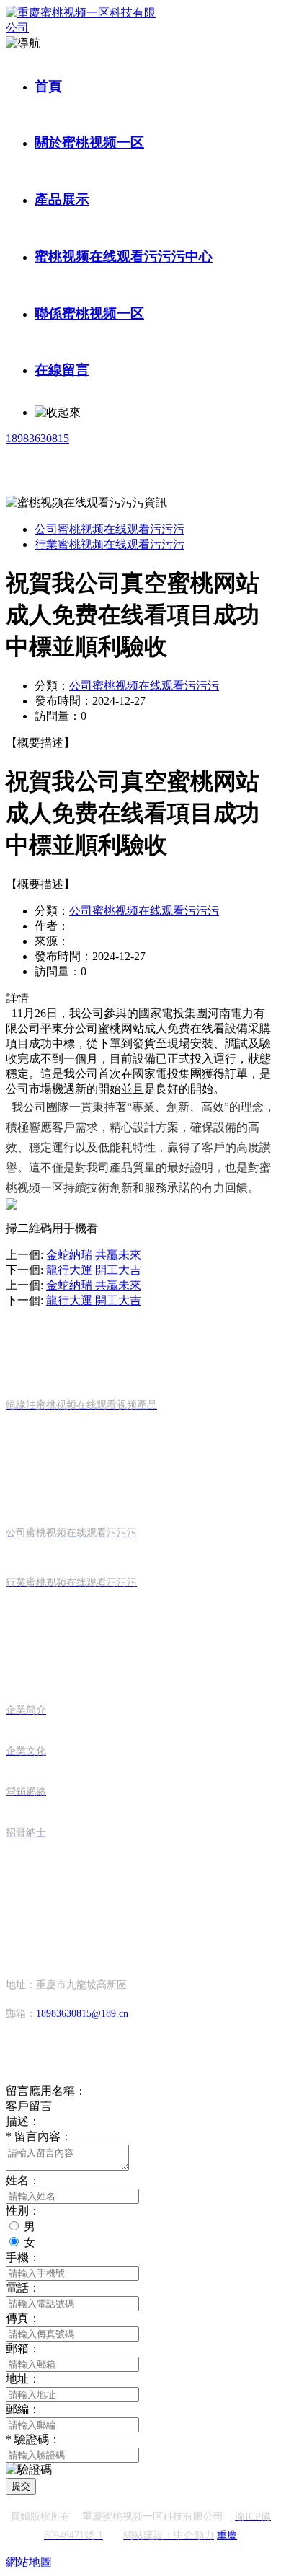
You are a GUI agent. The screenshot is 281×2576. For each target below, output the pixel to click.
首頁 (48, 86)
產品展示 (62, 199)
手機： (23, 2258)
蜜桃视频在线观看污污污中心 (124, 256)
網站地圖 (29, 2562)
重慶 (227, 2535)
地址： (23, 2379)
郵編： (23, 2409)
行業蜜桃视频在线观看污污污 (110, 544)
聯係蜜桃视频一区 (89, 313)
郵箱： (23, 2348)
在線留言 (62, 370)
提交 (21, 2486)
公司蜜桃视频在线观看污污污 (110, 529)
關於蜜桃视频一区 (89, 142)
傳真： (23, 2318)
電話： (23, 2288)
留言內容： (39, 2136)
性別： (23, 2211)
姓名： (23, 2180)
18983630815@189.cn (82, 2014)
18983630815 (37, 438)
